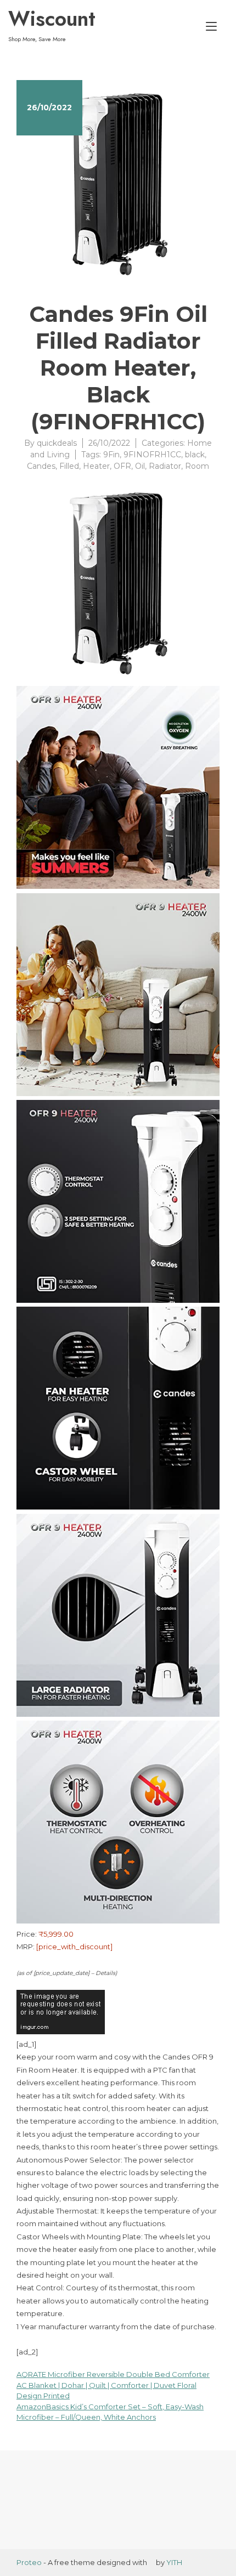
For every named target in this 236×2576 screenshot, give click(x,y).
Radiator (165, 466)
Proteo (29, 2562)
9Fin (111, 455)
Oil (140, 466)
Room (197, 466)
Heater (96, 466)
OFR (122, 466)
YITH (174, 2562)
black (195, 455)
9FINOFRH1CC (152, 455)
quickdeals (57, 443)
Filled (69, 466)
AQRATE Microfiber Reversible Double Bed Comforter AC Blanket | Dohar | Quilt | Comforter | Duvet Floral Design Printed (113, 2385)
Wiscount (52, 19)
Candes (41, 466)
